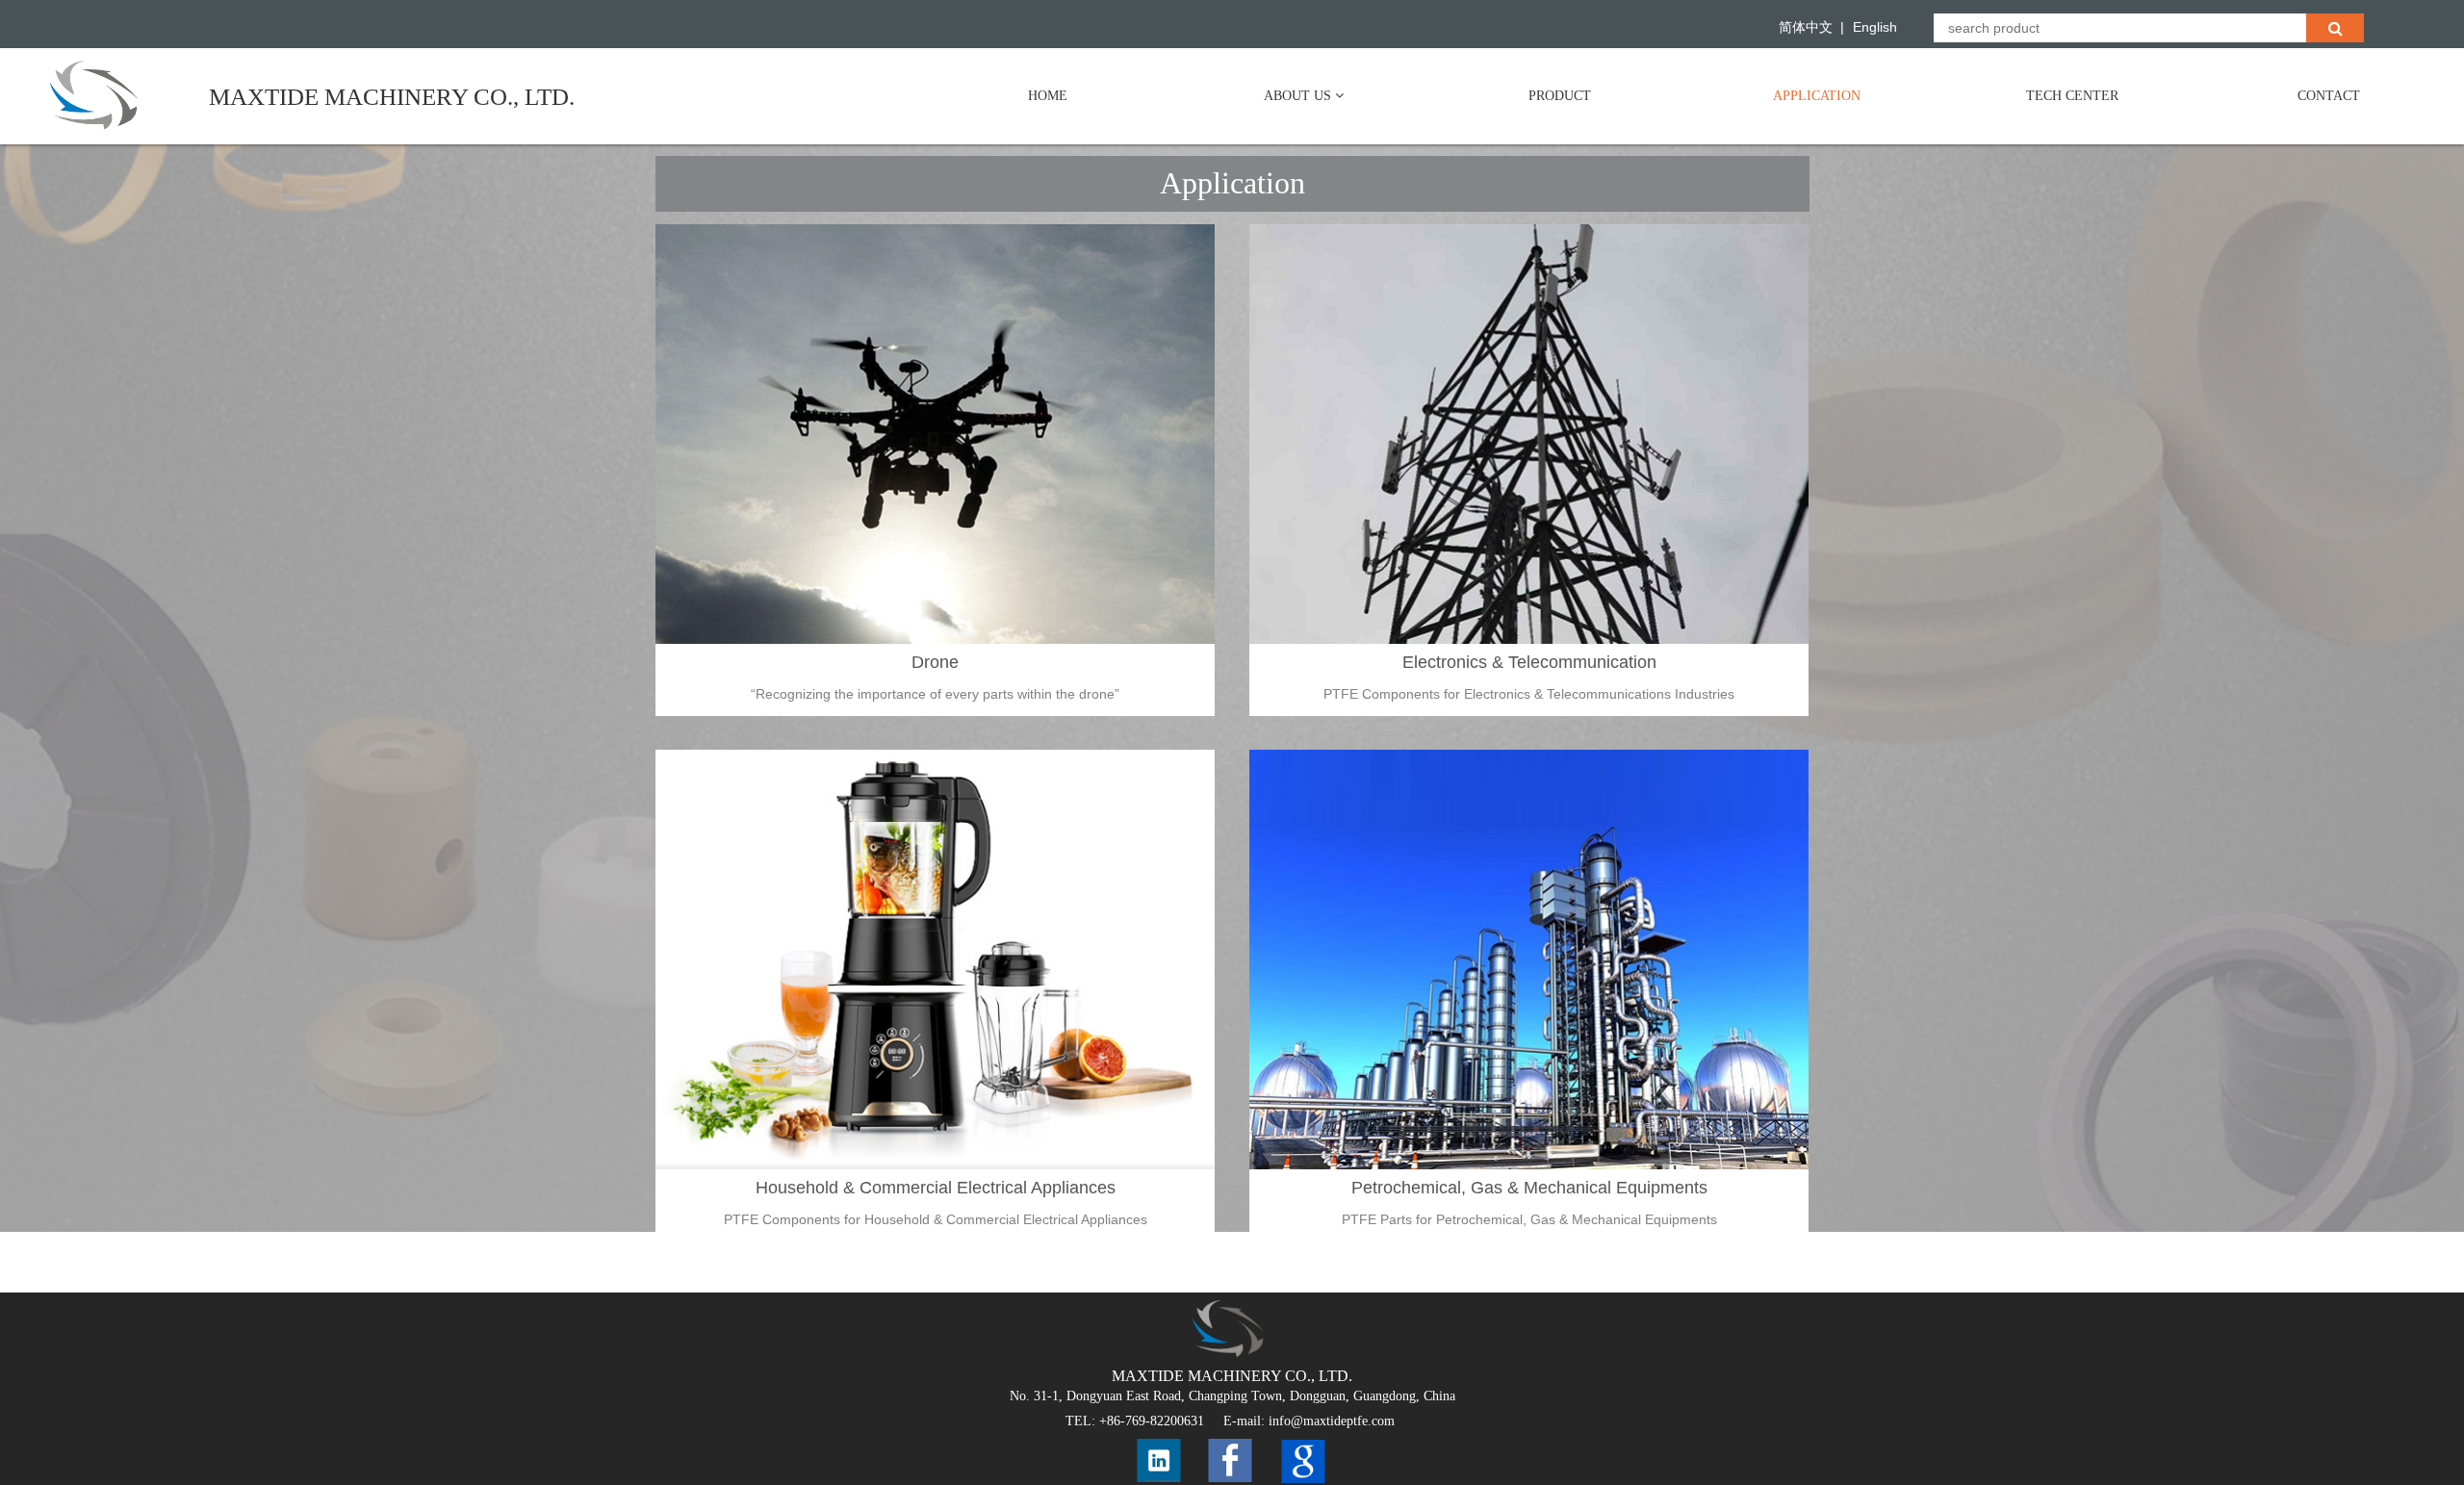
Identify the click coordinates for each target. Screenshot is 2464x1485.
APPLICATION (1817, 96)
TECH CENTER (2072, 96)
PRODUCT (1560, 96)
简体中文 (1806, 27)
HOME (1048, 96)
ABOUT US (1299, 96)
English (1875, 27)
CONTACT (2329, 96)
